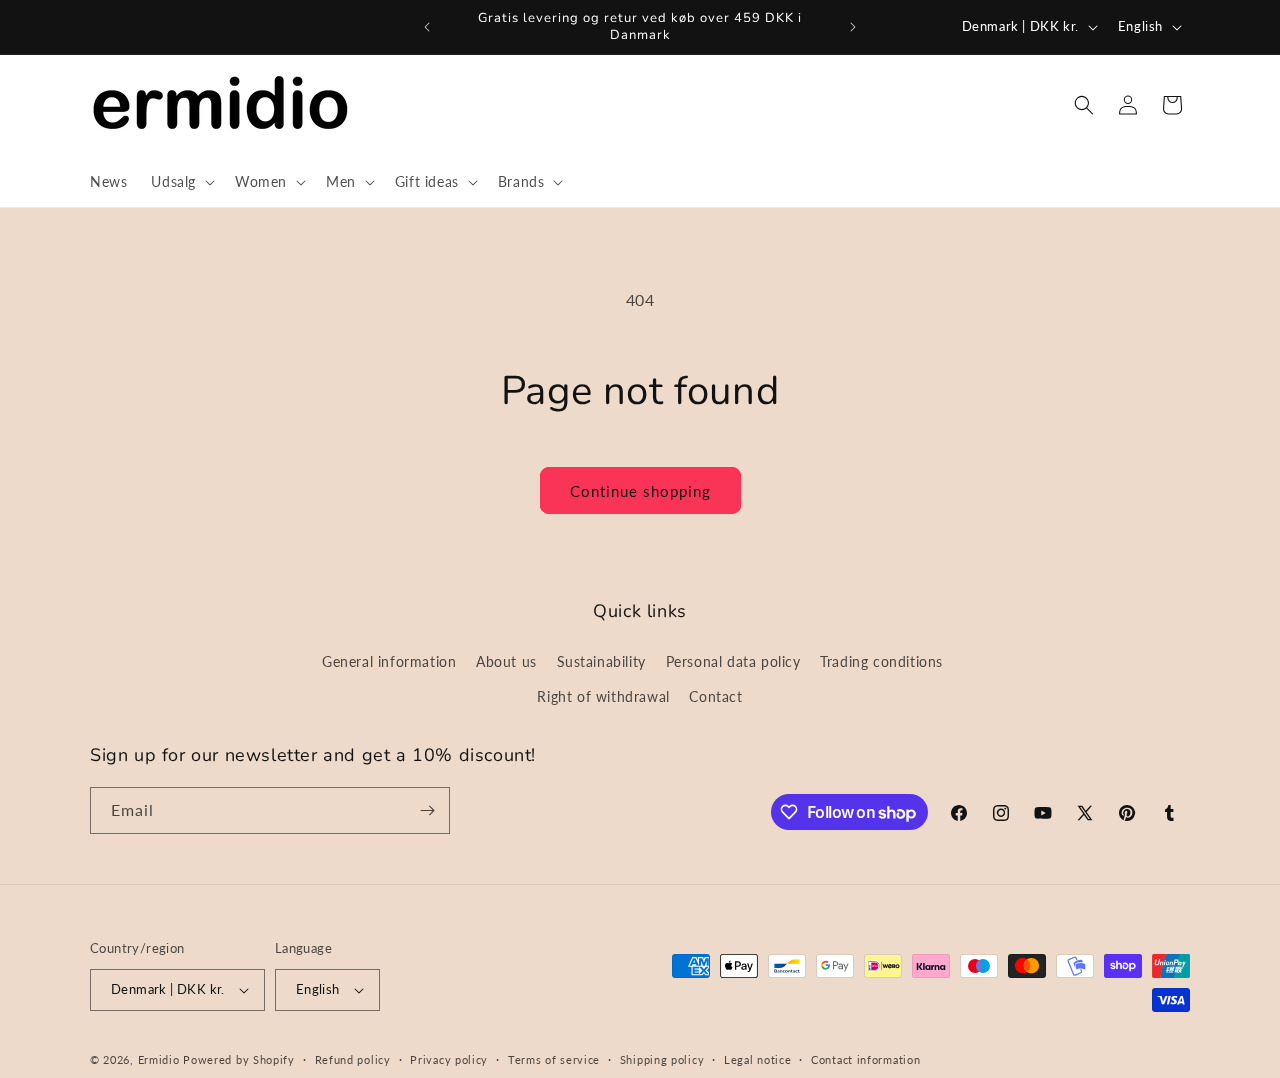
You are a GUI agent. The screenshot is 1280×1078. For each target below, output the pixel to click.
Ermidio (159, 1059)
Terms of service (554, 1059)
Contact (715, 696)
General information (389, 661)
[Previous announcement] (427, 27)
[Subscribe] (427, 810)
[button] (181, 182)
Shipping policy (662, 1059)
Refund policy (353, 1059)
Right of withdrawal (603, 696)
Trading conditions (881, 661)
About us (506, 661)
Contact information (865, 1059)
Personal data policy (733, 661)
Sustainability (601, 661)
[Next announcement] (853, 27)
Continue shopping (640, 491)
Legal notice (757, 1059)
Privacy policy (449, 1059)
